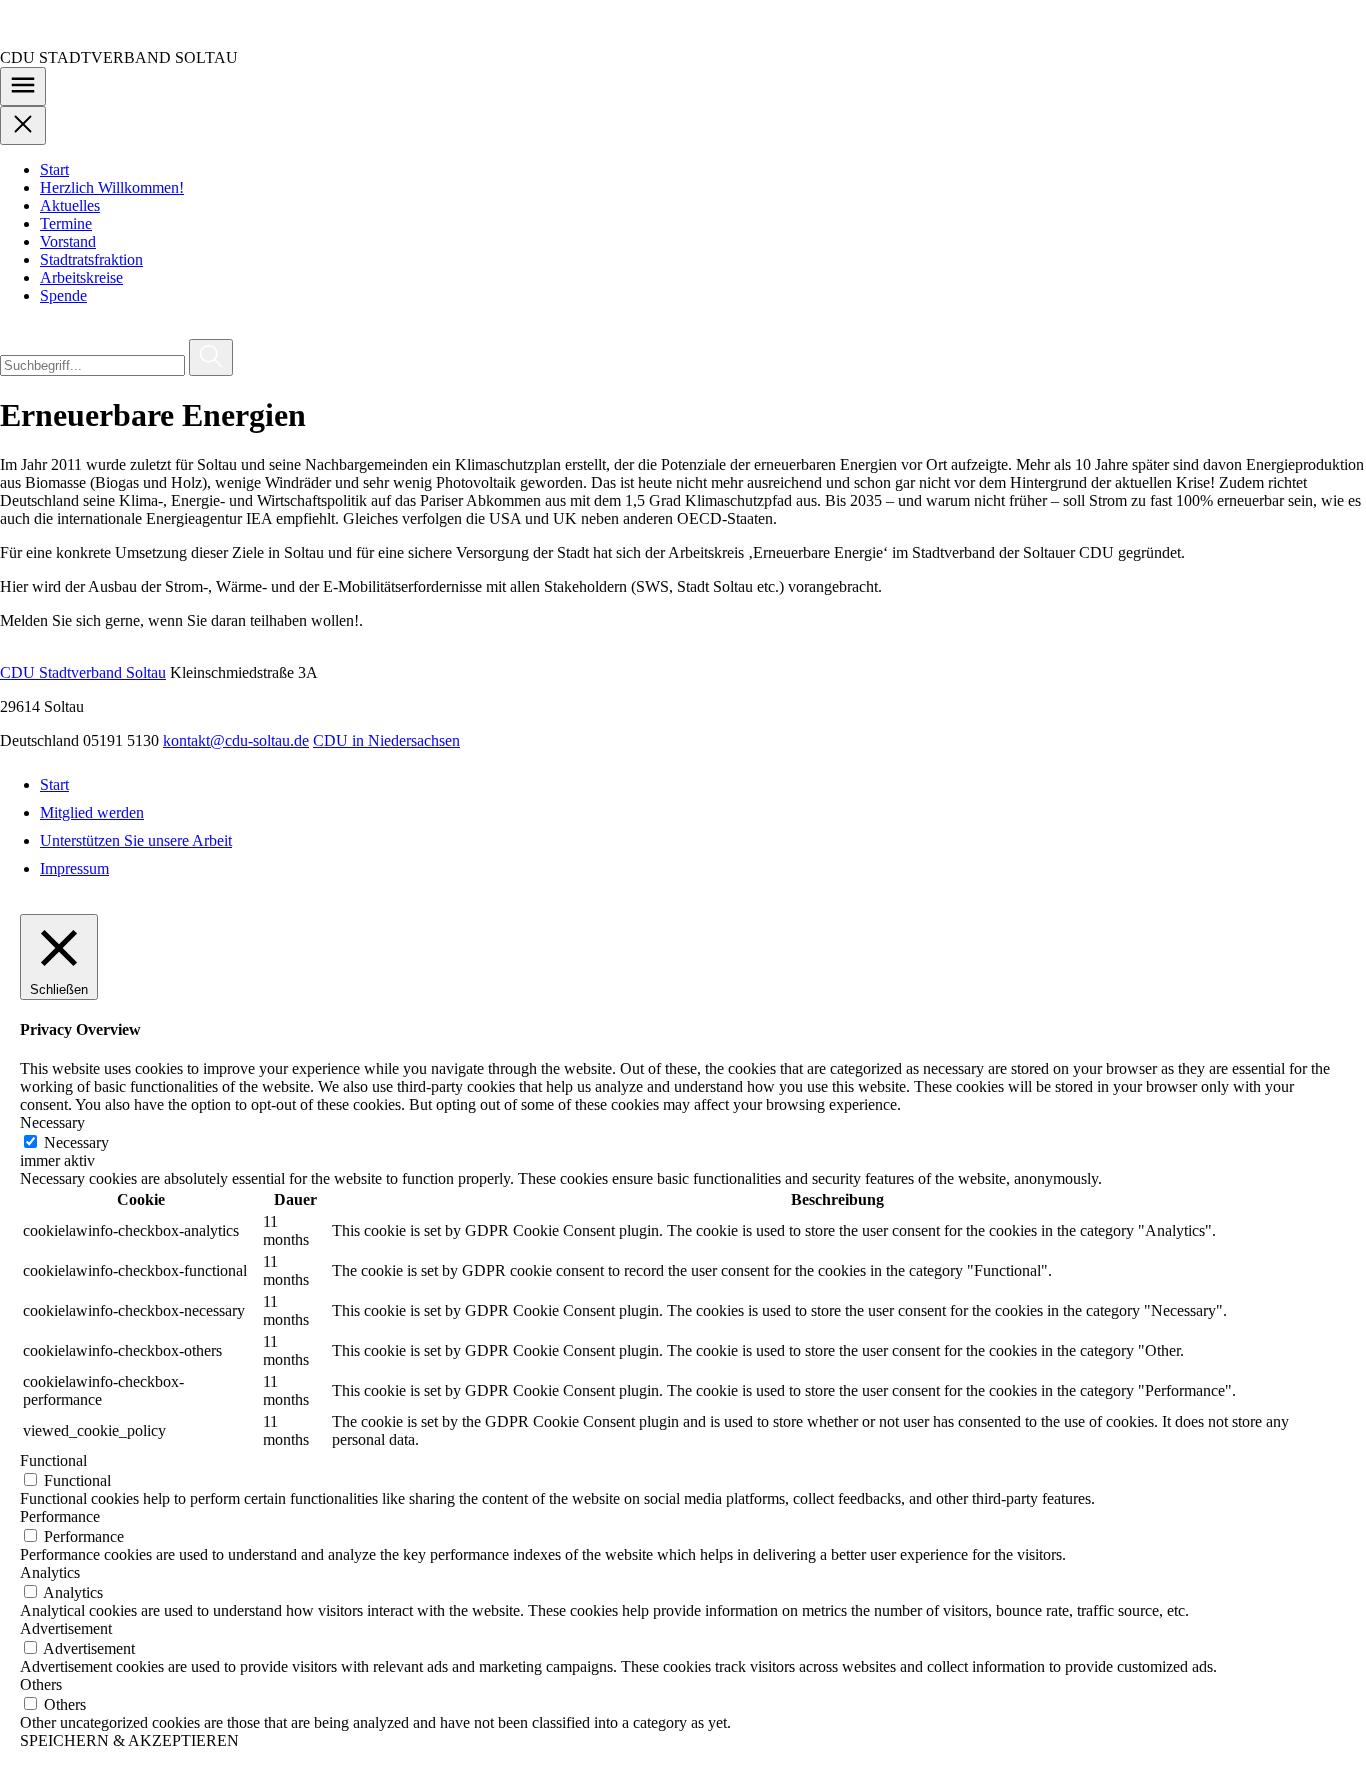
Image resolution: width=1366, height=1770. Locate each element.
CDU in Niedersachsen (386, 740)
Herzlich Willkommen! (112, 187)
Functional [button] (53, 1460)
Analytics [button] (50, 1572)
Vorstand (68, 241)
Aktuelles (70, 205)
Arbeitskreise (81, 277)
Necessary (76, 1142)
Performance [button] (60, 1516)
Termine (66, 223)
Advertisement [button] (66, 1628)
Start (54, 169)
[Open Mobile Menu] (23, 86)
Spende (63, 295)
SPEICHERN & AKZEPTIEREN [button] (129, 1740)
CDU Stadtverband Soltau (83, 672)
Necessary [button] (52, 1122)
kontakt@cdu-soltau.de (236, 740)
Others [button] (41, 1684)
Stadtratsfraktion (91, 259)
